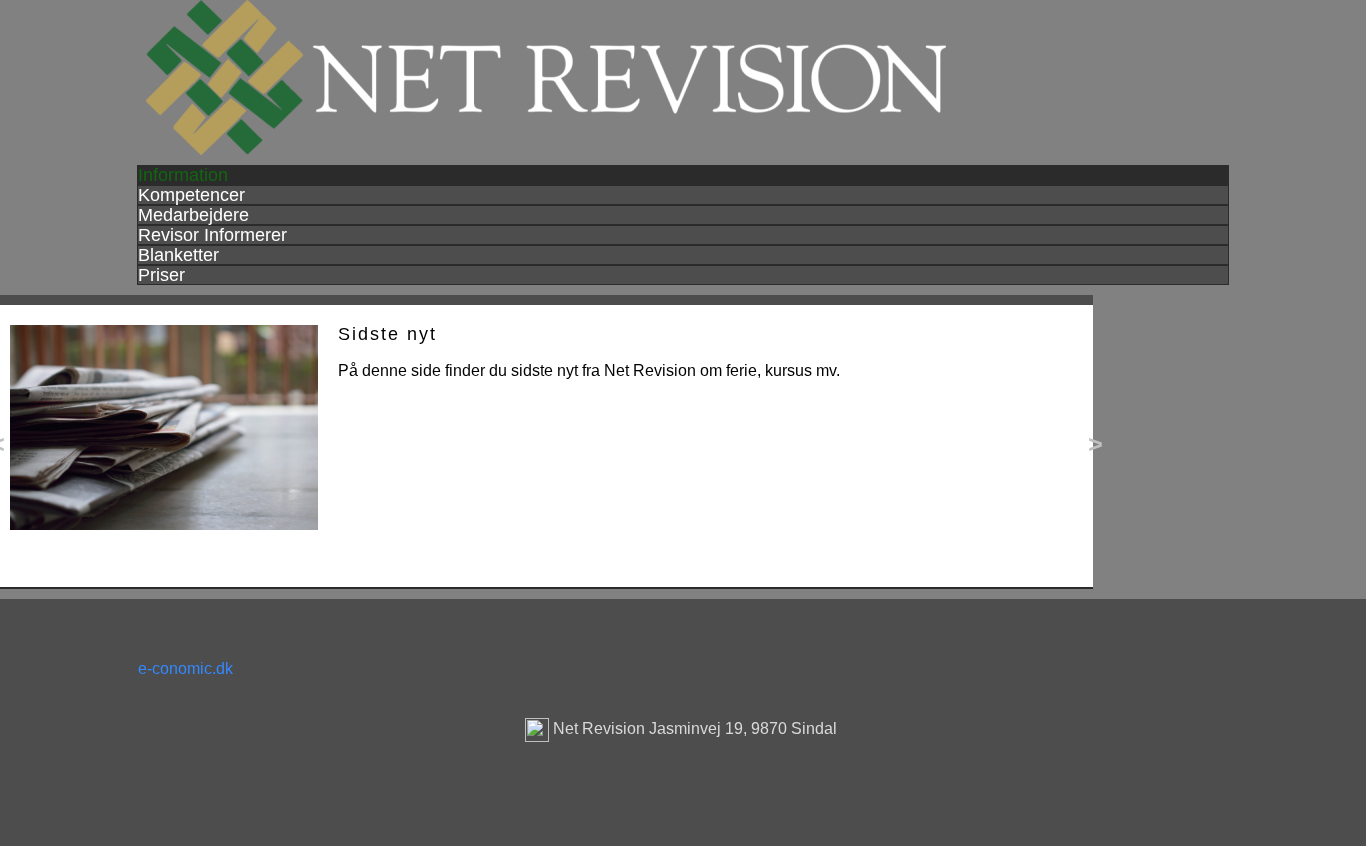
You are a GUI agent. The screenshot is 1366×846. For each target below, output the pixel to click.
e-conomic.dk (185, 668)
